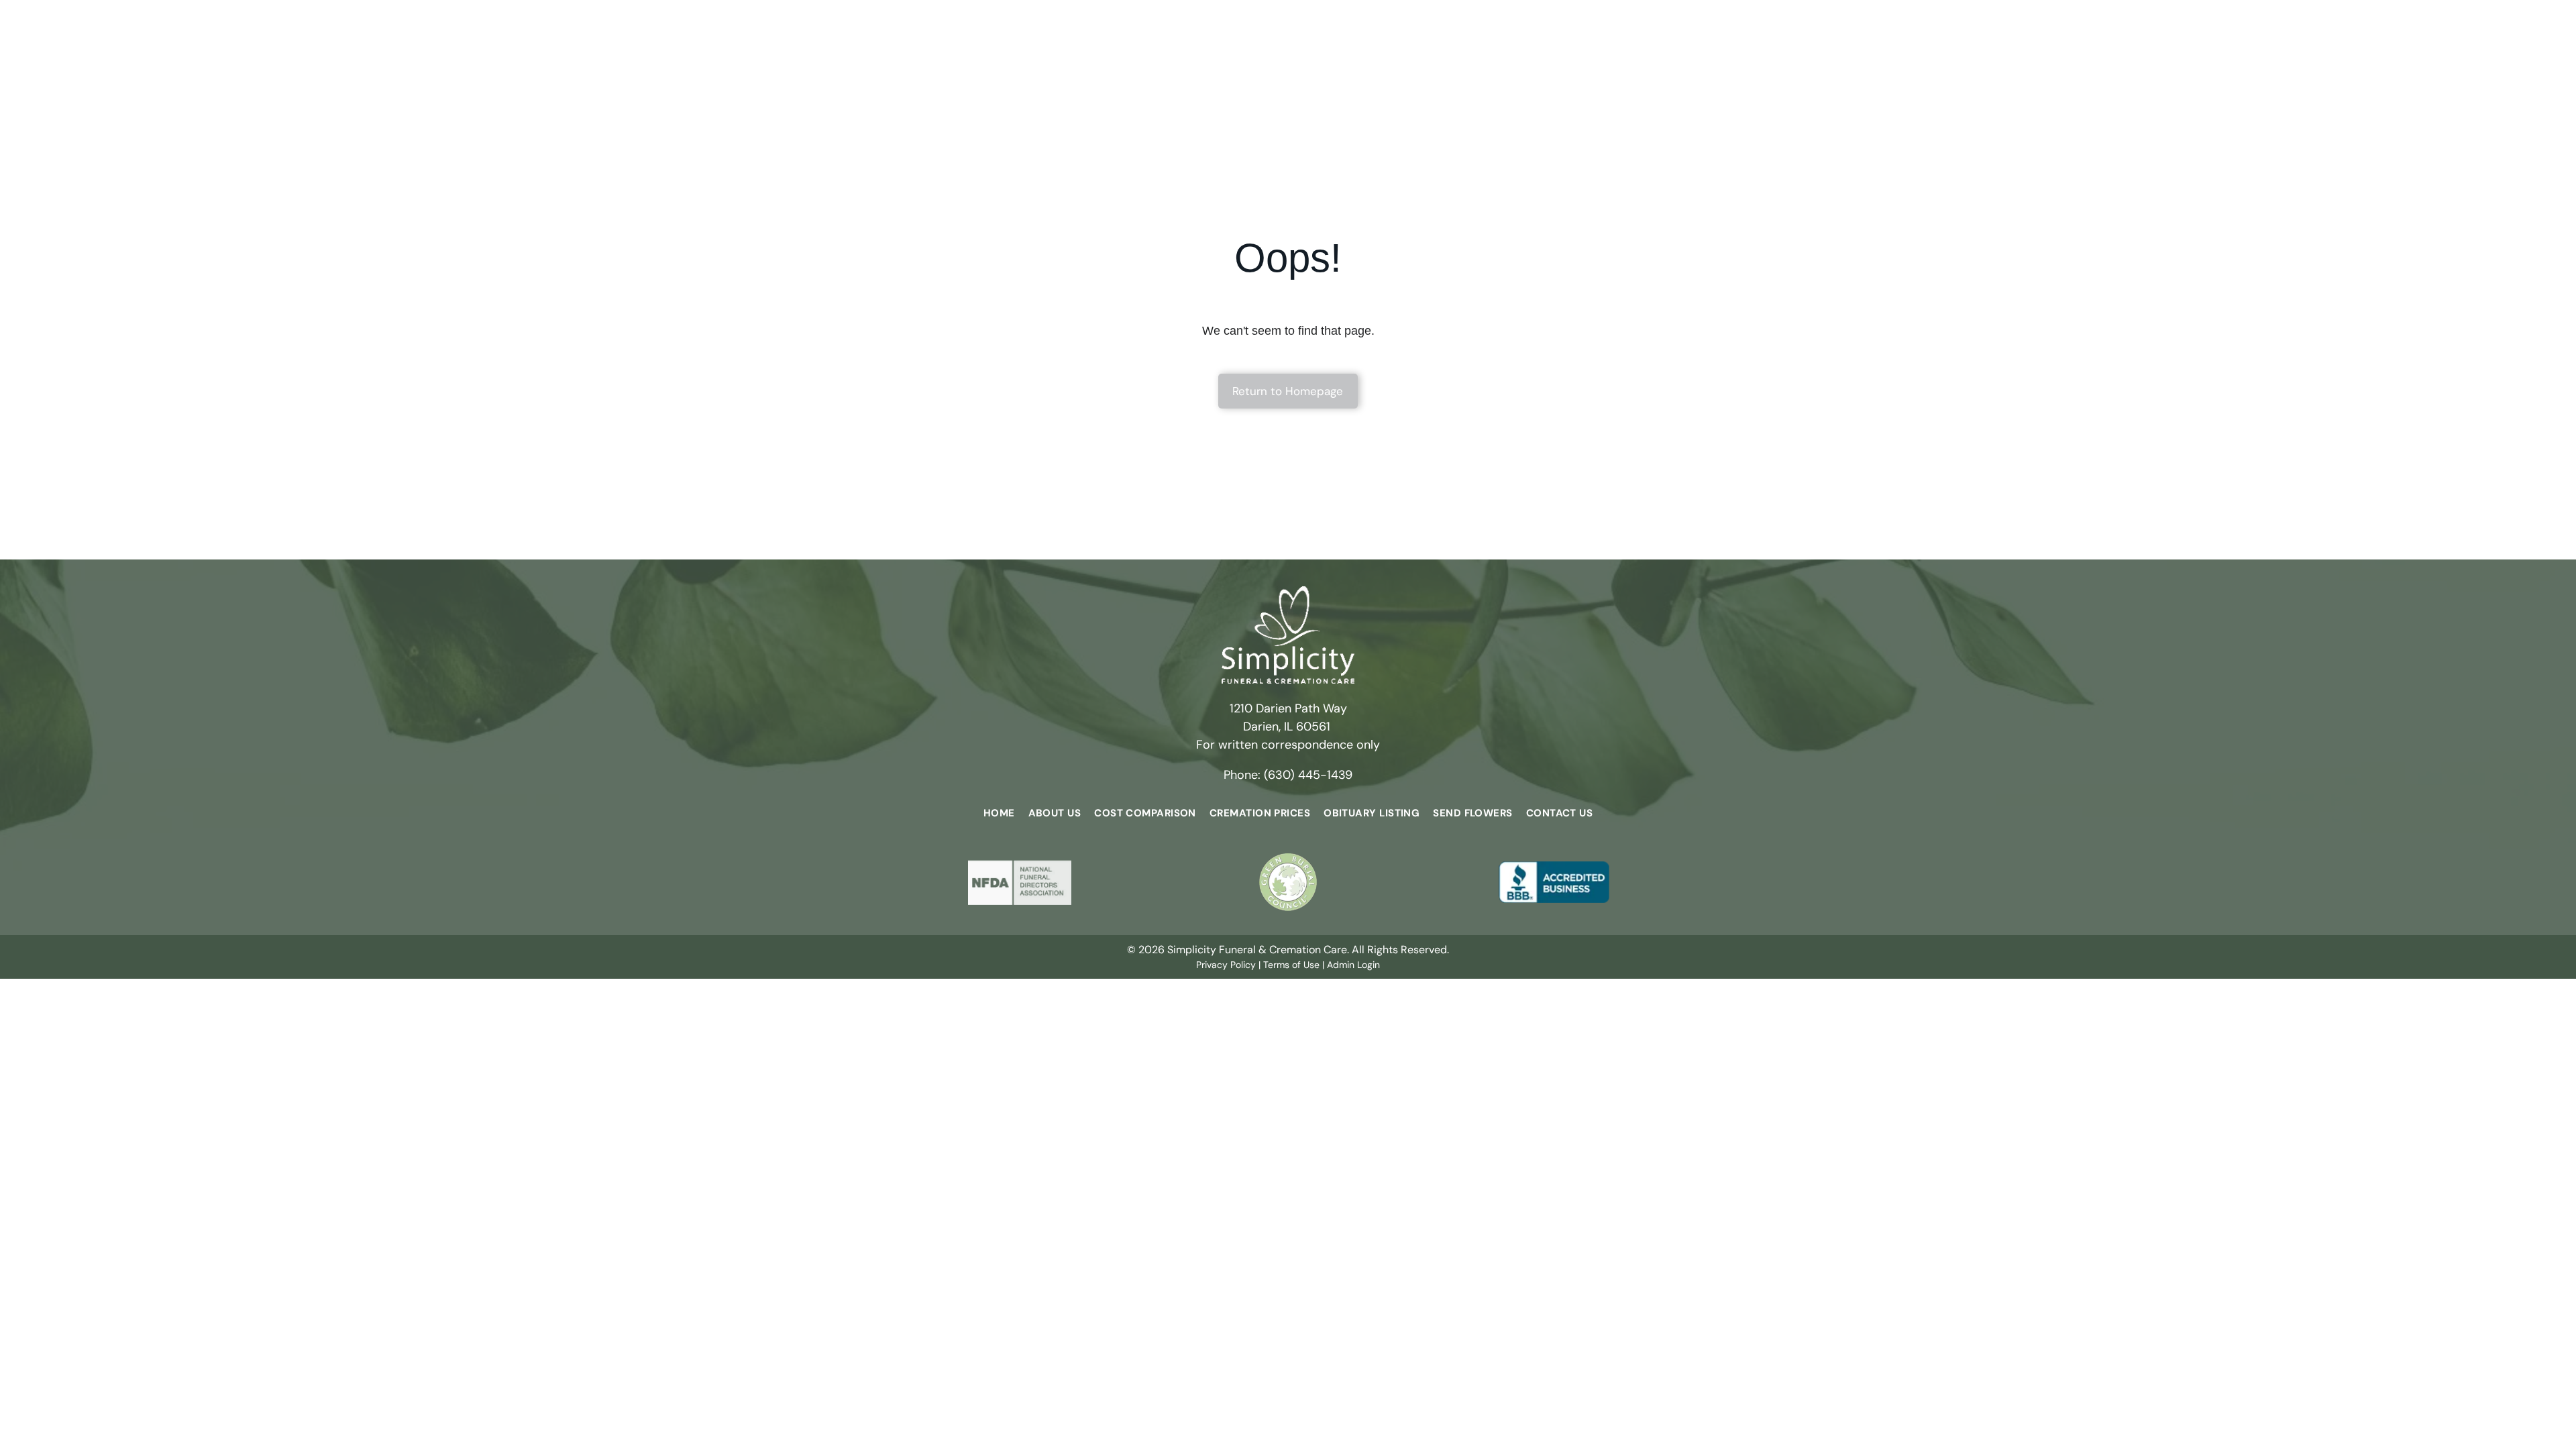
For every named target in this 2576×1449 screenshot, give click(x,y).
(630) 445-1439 (1308, 775)
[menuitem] (999, 813)
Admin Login (1353, 965)
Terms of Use (1291, 965)
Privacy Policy (1226, 965)
